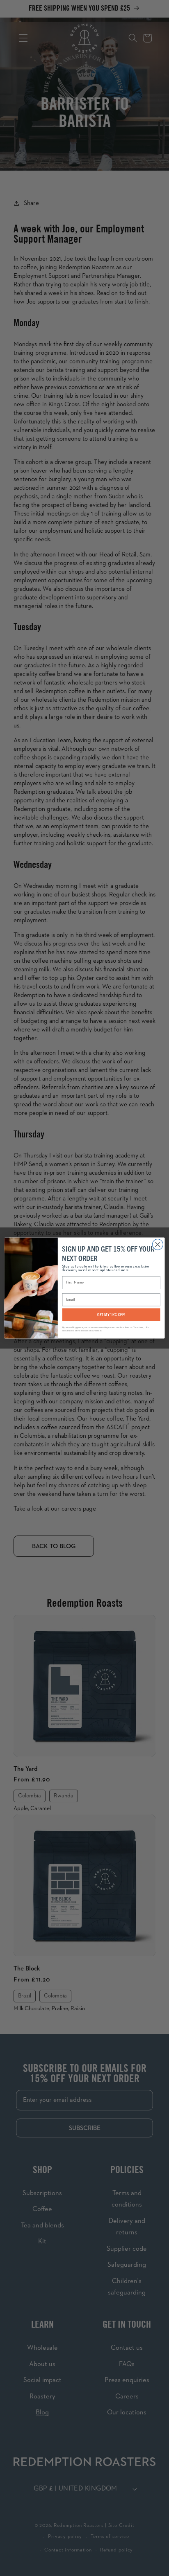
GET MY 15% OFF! (111, 1314)
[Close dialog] (158, 1245)
